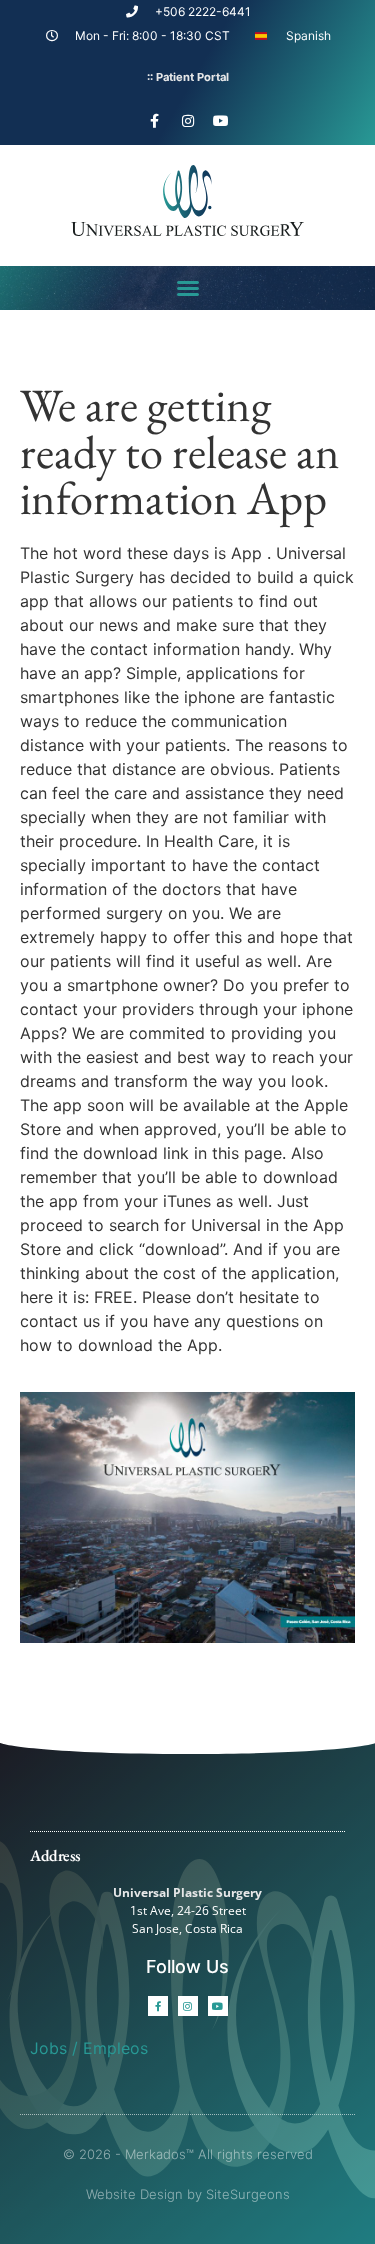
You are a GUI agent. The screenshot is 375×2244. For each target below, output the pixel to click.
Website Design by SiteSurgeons (188, 2194)
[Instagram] (188, 121)
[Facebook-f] (155, 121)
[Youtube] (221, 121)
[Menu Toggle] (188, 288)
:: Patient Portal (188, 77)
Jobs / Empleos (89, 2048)
